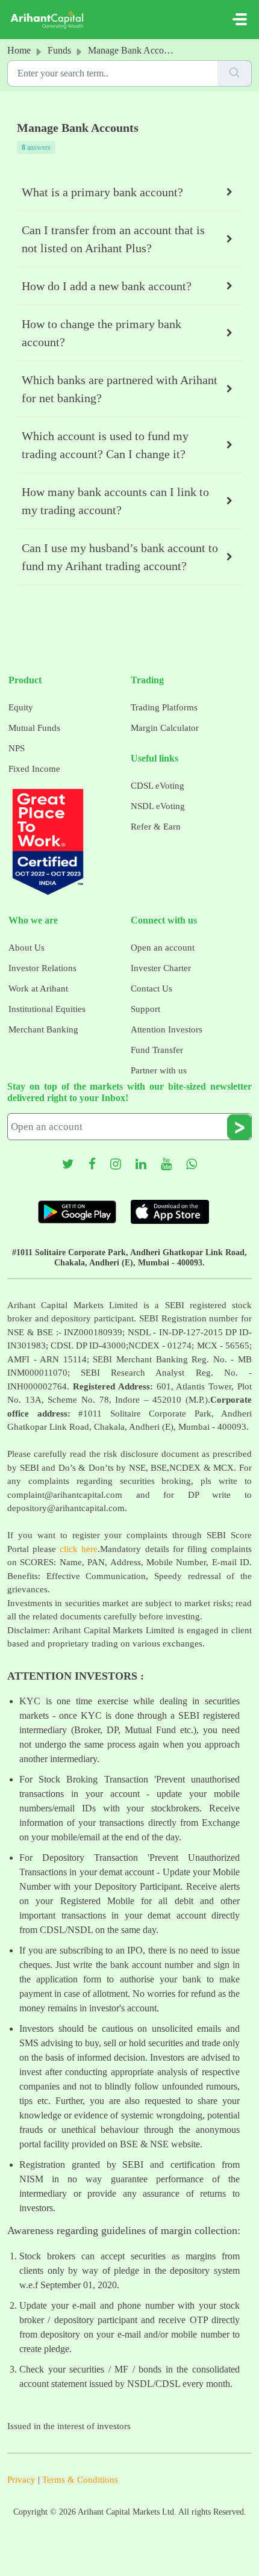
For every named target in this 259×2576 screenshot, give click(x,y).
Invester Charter (161, 968)
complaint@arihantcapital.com (65, 1495)
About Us (27, 948)
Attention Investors (167, 1029)
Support (145, 1009)
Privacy (21, 2480)
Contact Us (151, 989)
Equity (21, 707)
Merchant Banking (43, 1029)
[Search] (235, 73)
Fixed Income (34, 769)
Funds (59, 50)
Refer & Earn (156, 827)
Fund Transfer (157, 1050)
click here (79, 1549)
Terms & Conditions (80, 2480)
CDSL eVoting (158, 786)
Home (19, 50)
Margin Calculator (165, 728)
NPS (17, 748)
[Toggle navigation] (240, 19)
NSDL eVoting (158, 806)
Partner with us (159, 1070)
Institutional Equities (47, 1009)
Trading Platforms (164, 707)
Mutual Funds (34, 728)
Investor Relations (42, 968)
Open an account (163, 948)
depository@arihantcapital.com (66, 1508)
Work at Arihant (38, 989)
